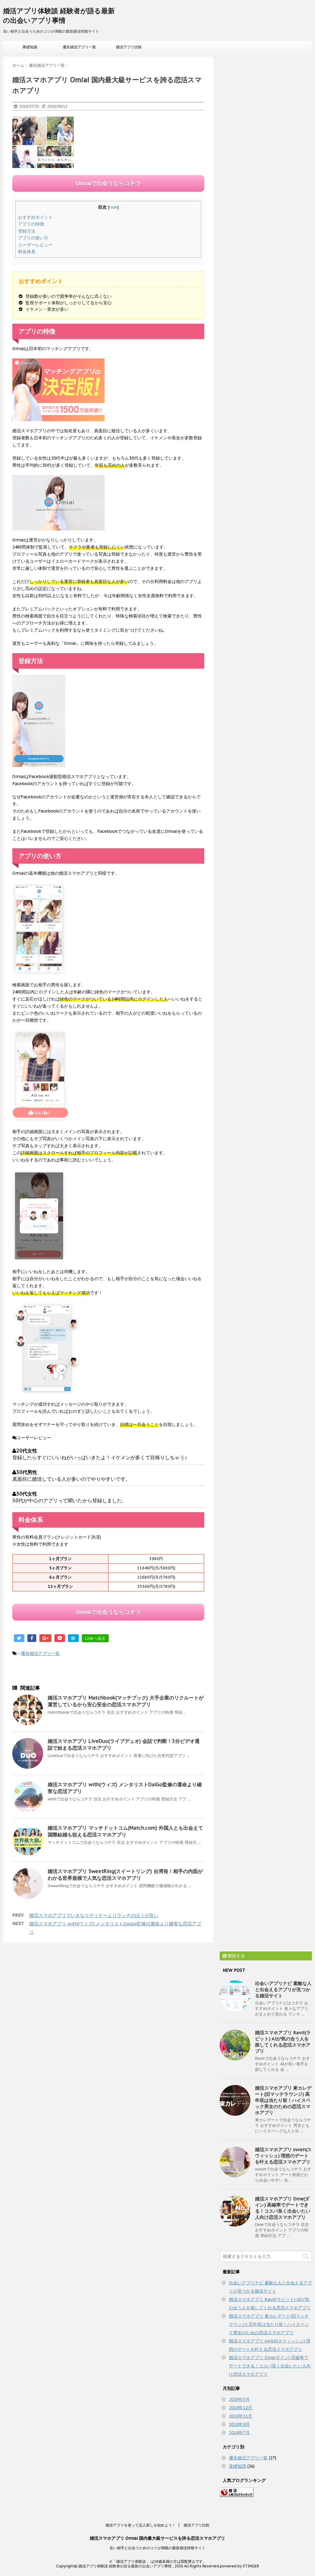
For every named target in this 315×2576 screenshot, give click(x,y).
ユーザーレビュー (35, 245)
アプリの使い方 (33, 238)
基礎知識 (30, 47)
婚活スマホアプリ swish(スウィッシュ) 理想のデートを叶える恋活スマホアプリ (283, 2156)
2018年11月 (241, 2416)
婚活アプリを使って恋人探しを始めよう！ (141, 2525)
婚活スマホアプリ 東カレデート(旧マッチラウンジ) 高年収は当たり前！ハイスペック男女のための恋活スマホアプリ (283, 2100)
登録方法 (27, 231)
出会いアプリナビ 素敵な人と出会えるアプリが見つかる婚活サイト (283, 1989)
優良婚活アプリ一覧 (79, 47)
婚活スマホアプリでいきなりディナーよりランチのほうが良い (94, 1915)
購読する (236, 1956)
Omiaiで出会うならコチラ (108, 183)
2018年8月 (239, 2424)
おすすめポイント (35, 217)
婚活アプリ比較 (129, 47)
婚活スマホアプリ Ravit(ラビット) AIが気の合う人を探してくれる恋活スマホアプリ (283, 2042)
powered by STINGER (239, 2566)
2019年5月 (239, 2399)
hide (113, 207)
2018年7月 (239, 2433)
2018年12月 (241, 2408)
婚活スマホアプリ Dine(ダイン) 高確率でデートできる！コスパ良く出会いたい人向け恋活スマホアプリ (283, 2208)
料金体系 (27, 252)
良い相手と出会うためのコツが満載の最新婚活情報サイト (157, 2548)
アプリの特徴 (31, 224)
